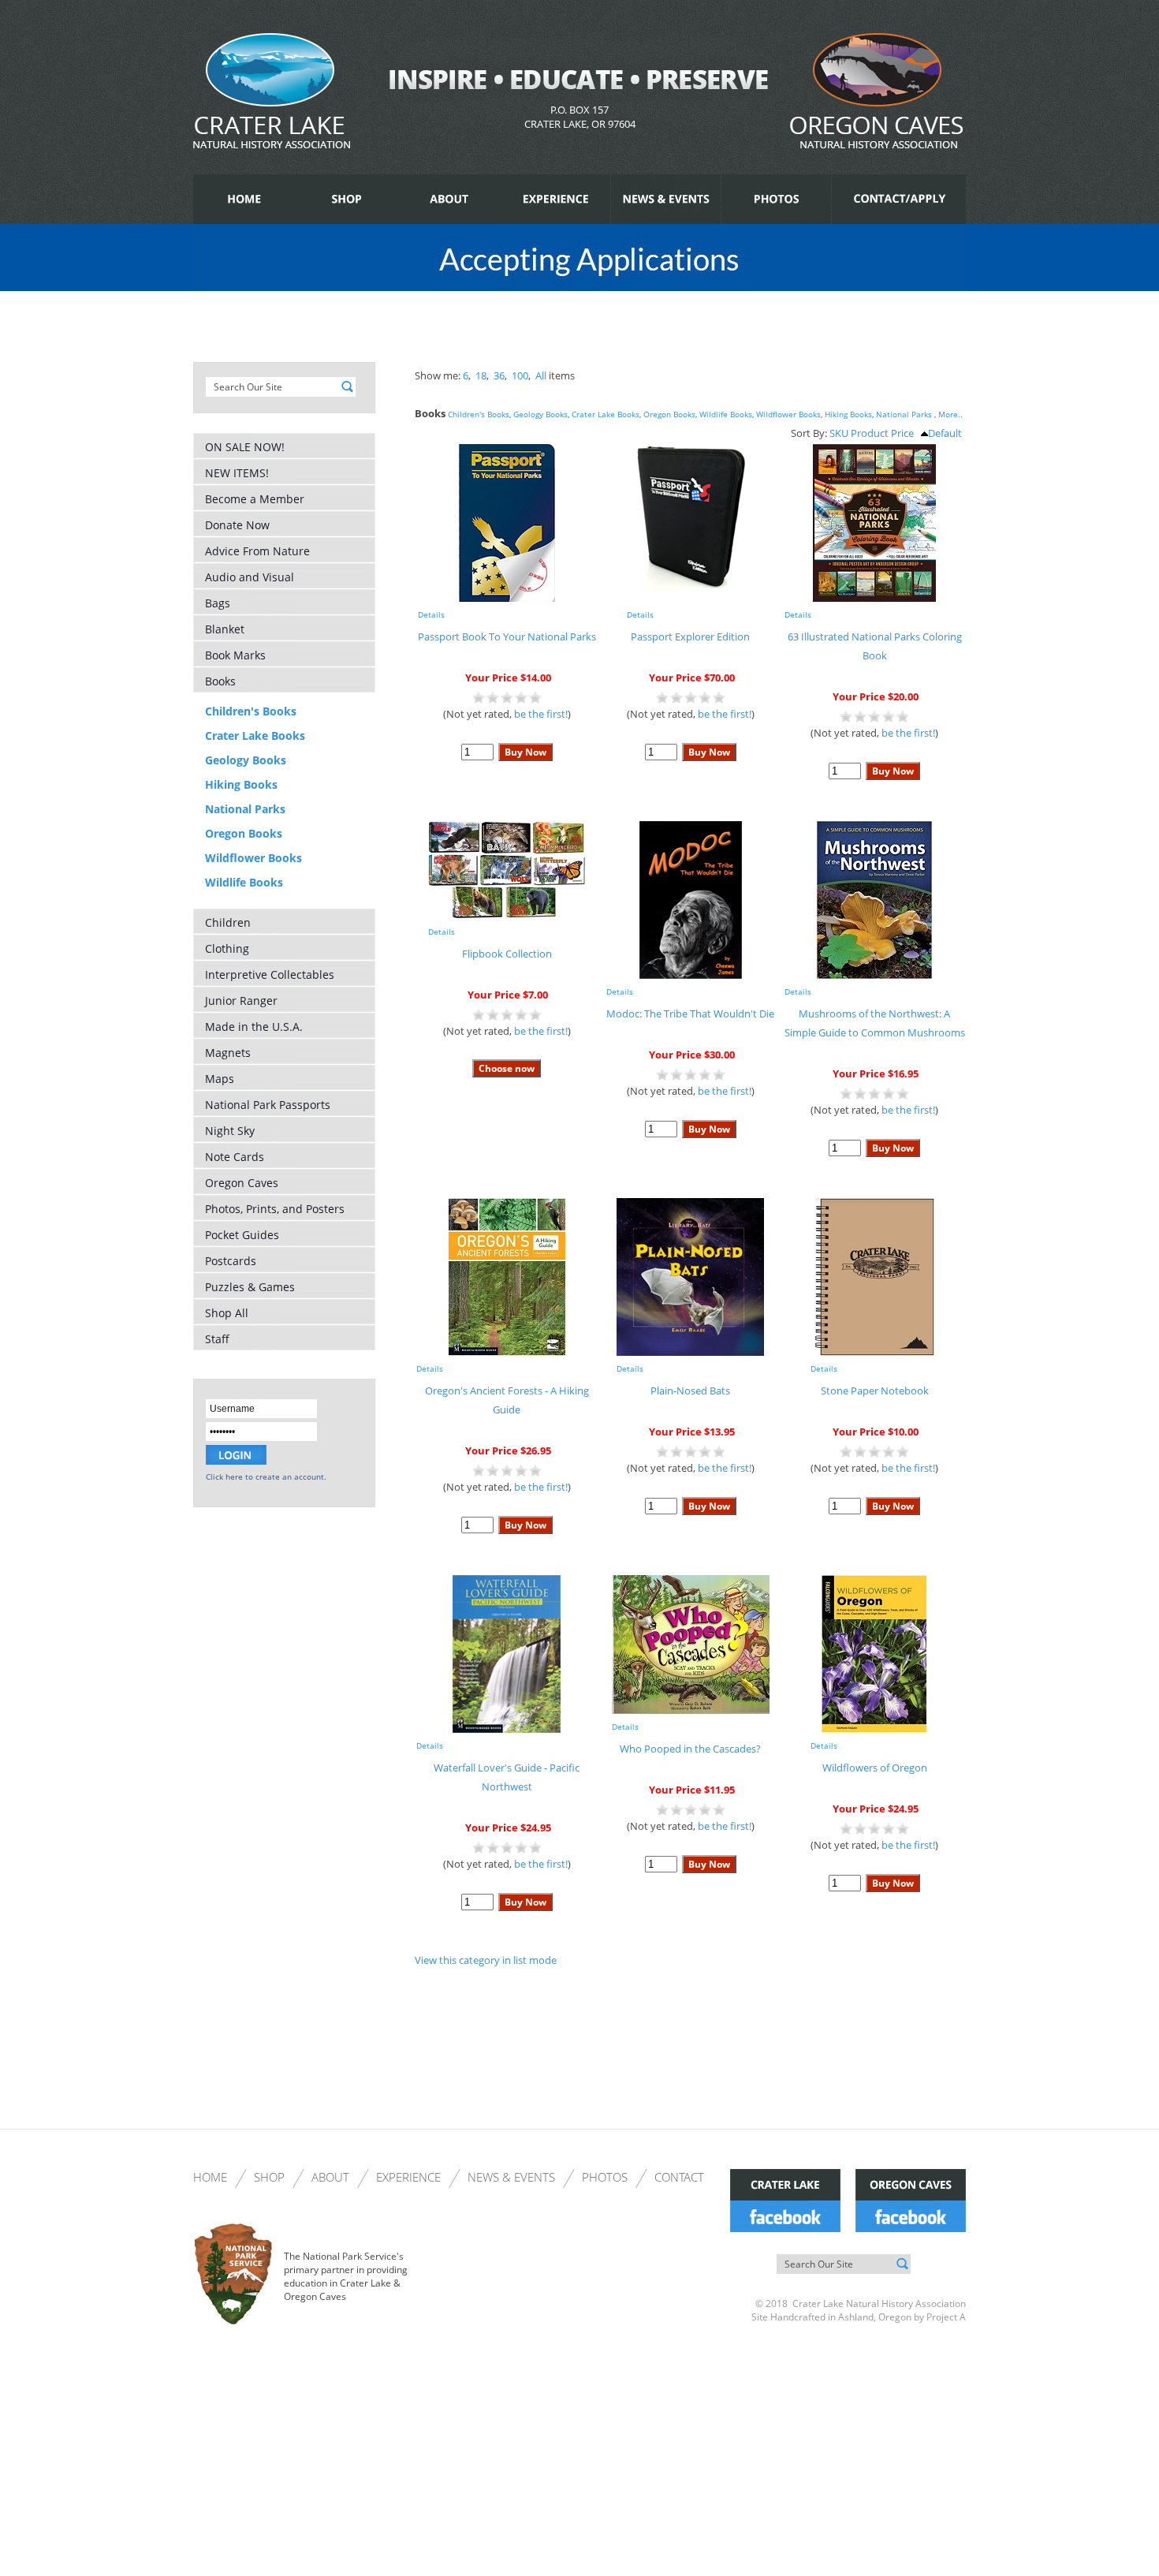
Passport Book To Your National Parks (507, 637)
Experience (408, 2177)
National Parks (245, 809)
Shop (269, 2177)
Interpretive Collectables (270, 974)
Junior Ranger (241, 1001)
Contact (679, 2177)
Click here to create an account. (266, 1477)
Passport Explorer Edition (690, 637)
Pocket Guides (242, 1235)
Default (945, 433)
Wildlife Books (244, 882)
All (541, 375)
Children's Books (251, 711)
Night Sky (230, 1131)
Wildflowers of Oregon (875, 1768)
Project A (945, 2317)
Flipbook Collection (507, 954)
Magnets (228, 1053)
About (330, 2177)
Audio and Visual (250, 577)
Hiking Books (241, 784)
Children (228, 922)
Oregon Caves (242, 1183)
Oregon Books (244, 833)
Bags (218, 603)
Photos (605, 2177)
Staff (217, 1339)
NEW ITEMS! (237, 473)
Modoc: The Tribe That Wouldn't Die (690, 1014)
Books (220, 681)
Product (870, 433)
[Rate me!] (507, 700)
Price (902, 433)
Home (210, 2177)
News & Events (511, 2177)
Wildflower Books (253, 858)
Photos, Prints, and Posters (275, 1209)
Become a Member (255, 499)
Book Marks (235, 655)
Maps (220, 1079)
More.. (950, 414)
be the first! (541, 714)
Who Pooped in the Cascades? (690, 1749)
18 (481, 375)
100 (520, 375)
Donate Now (237, 525)
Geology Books (246, 760)
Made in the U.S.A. (254, 1027)
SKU (839, 433)
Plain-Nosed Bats (690, 1391)
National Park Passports (268, 1105)
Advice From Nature (257, 551)
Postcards (231, 1261)
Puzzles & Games (250, 1287)
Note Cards (235, 1157)
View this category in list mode (486, 1960)
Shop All (227, 1313)
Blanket (225, 629)
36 (499, 375)
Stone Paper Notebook (875, 1391)
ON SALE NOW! (245, 447)
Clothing (227, 948)
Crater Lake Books (255, 735)
